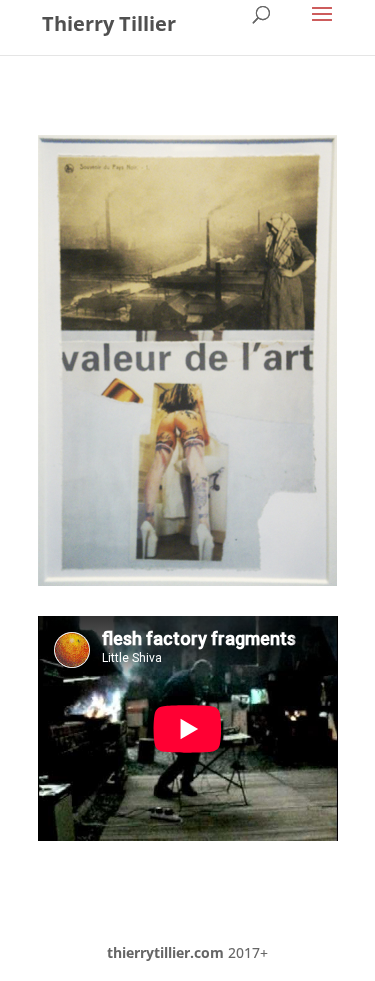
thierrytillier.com (165, 952)
